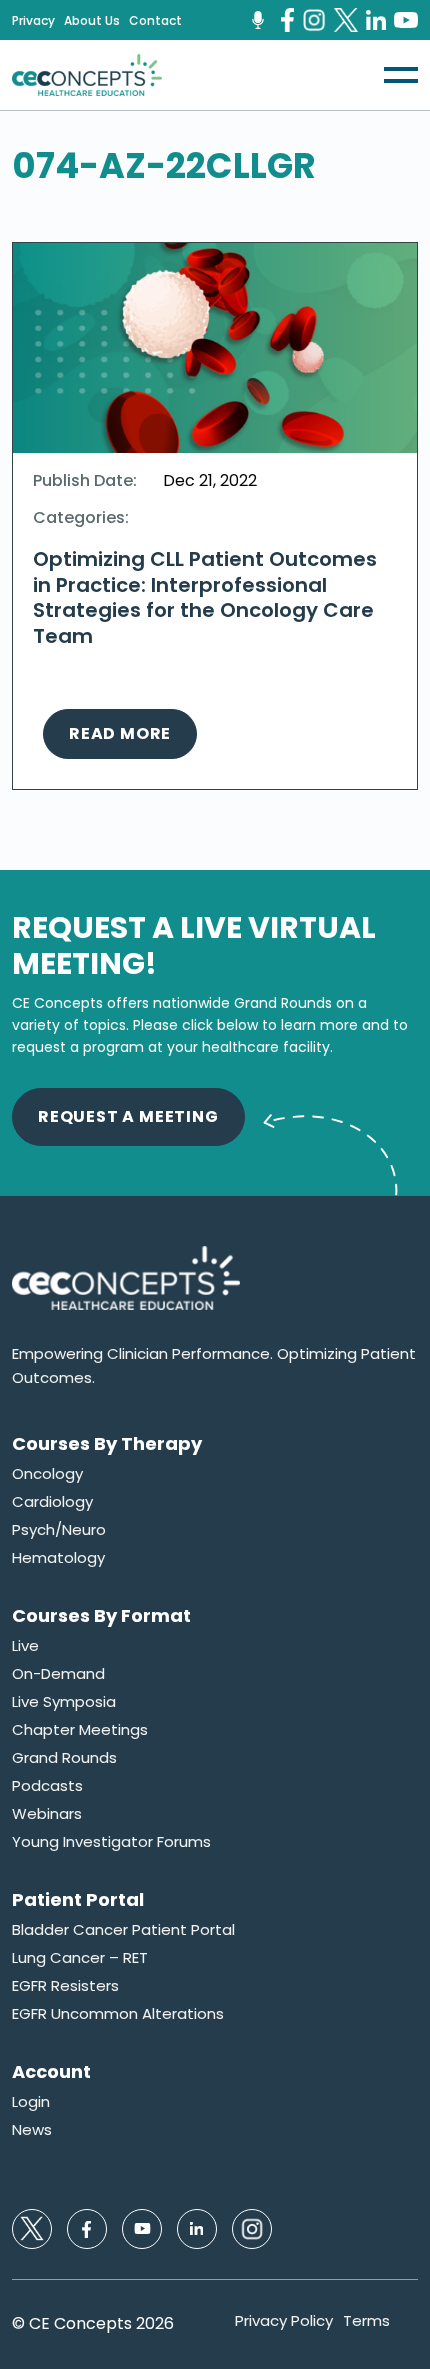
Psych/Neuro (59, 1530)
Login (31, 2102)
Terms (366, 2321)
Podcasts (47, 1786)
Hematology (58, 1558)
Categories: (81, 518)
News (32, 2130)
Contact (155, 21)
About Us (92, 21)
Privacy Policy (284, 2321)
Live (25, 1646)
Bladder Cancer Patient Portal (123, 1930)
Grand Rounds (64, 1758)
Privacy (33, 21)
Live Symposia (64, 1702)
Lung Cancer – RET (80, 1958)
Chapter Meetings (80, 1730)
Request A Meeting (128, 1116)
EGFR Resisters (65, 1986)
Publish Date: (85, 481)
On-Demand (58, 1674)
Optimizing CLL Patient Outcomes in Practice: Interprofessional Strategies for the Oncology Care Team (205, 598)
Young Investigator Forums (111, 1842)
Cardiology (52, 1502)
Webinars (47, 1814)
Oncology (47, 1474)
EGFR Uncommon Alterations (118, 2014)
